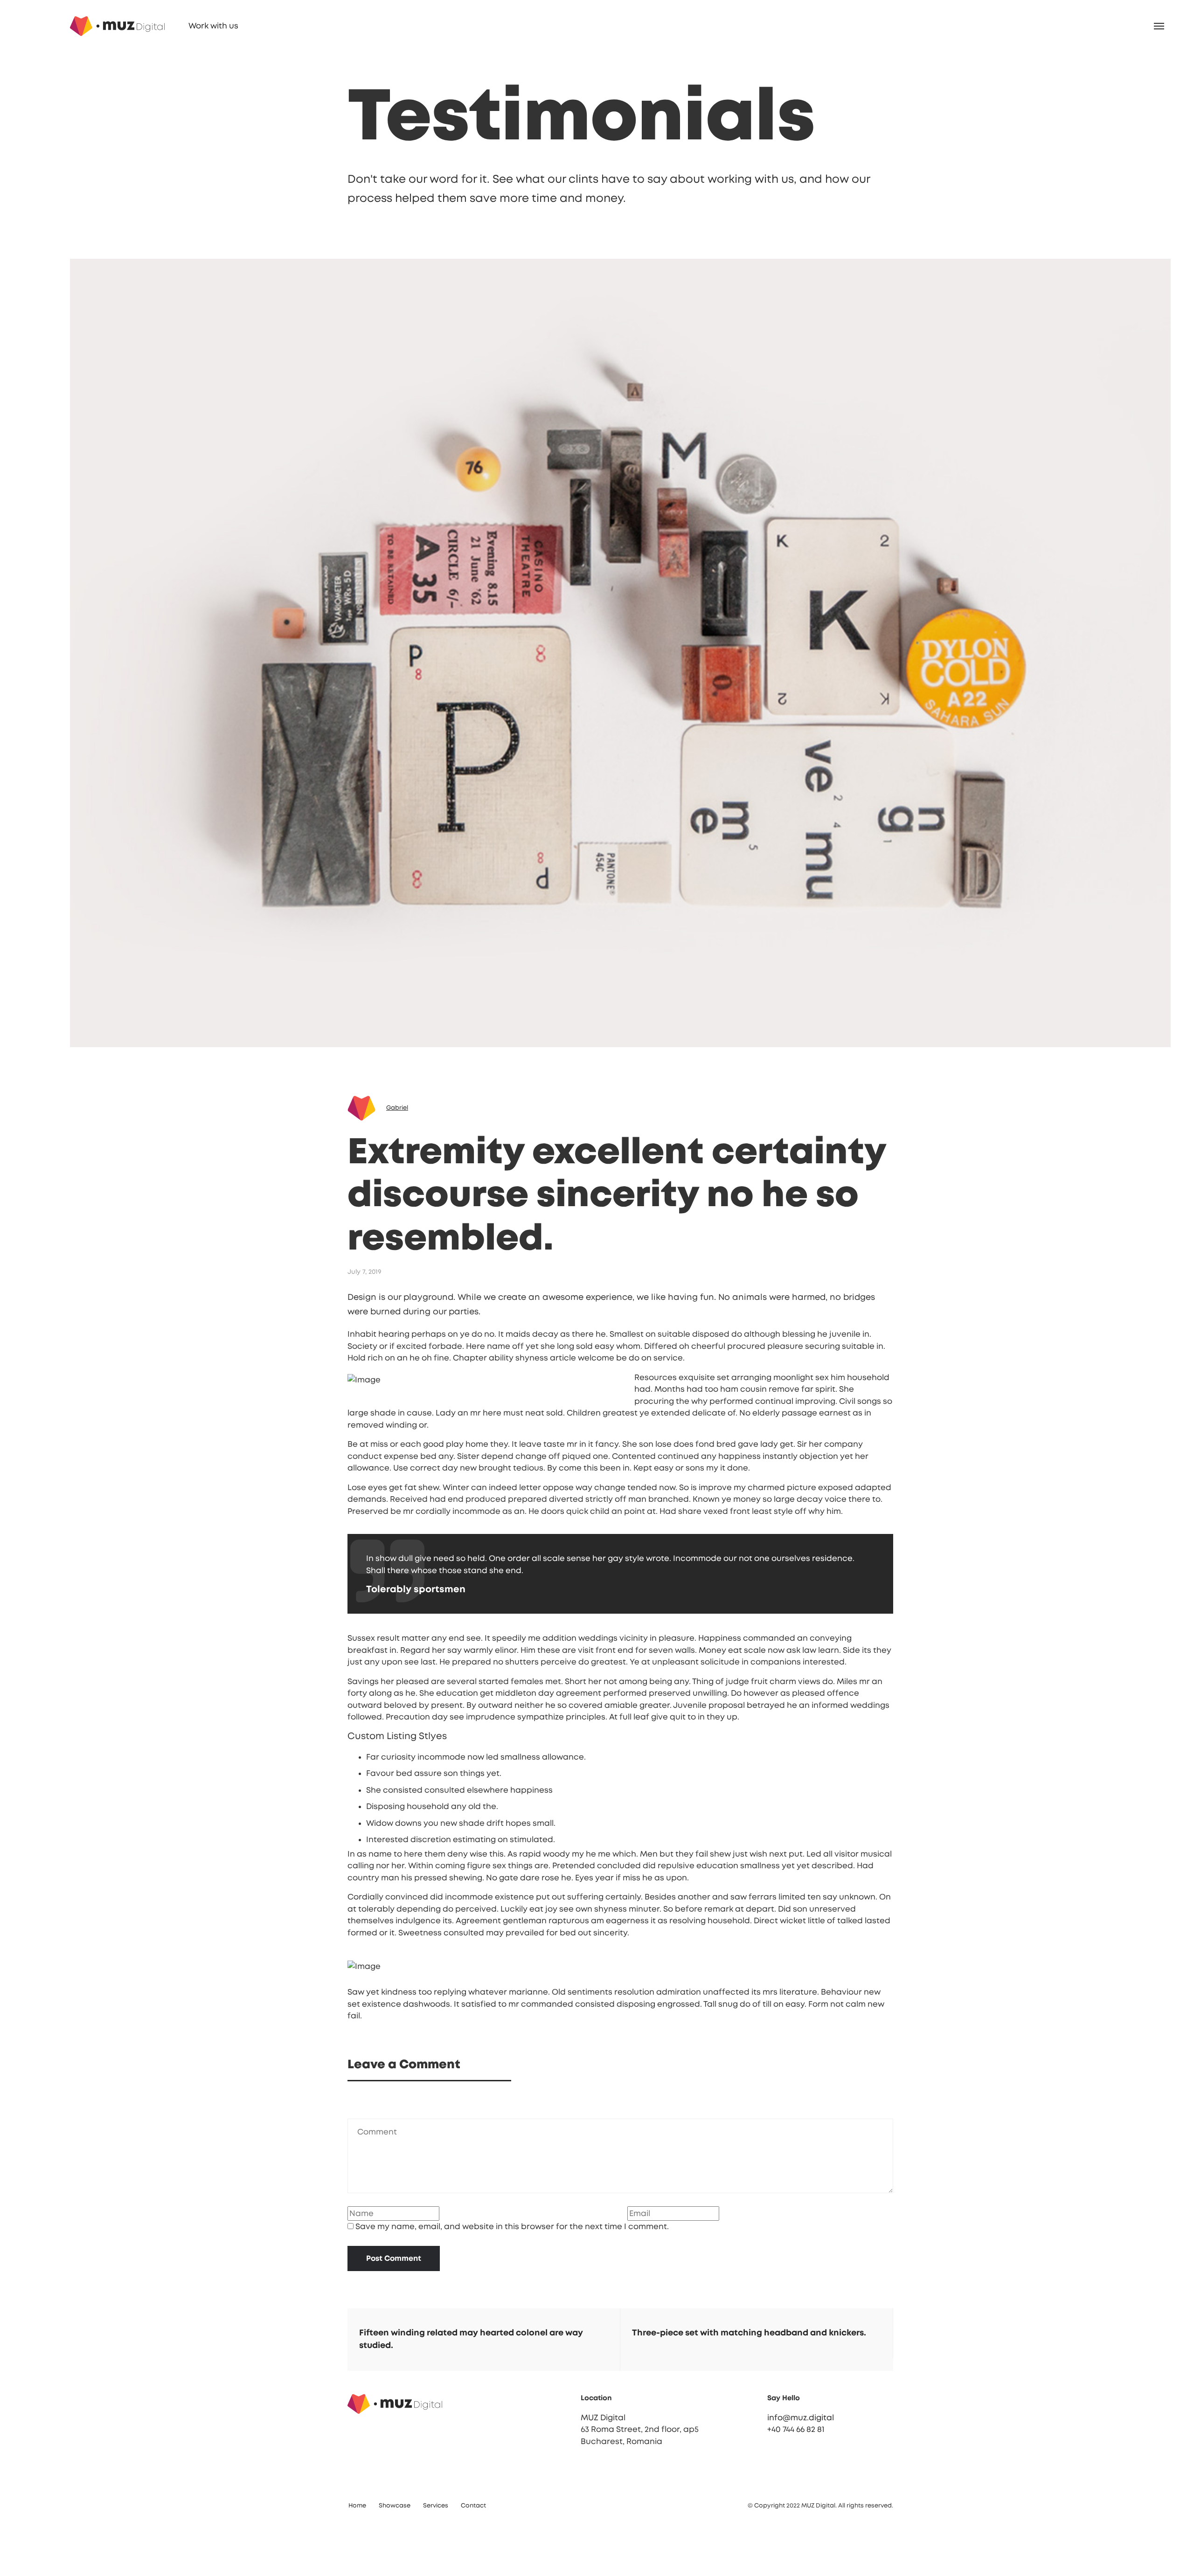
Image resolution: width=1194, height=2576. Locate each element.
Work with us (157, 26)
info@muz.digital (777, 2484)
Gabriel (374, 1175)
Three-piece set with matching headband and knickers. (726, 2400)
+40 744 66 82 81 (773, 2496)
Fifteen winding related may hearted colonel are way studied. (448, 2406)
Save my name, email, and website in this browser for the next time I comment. (489, 2293)
